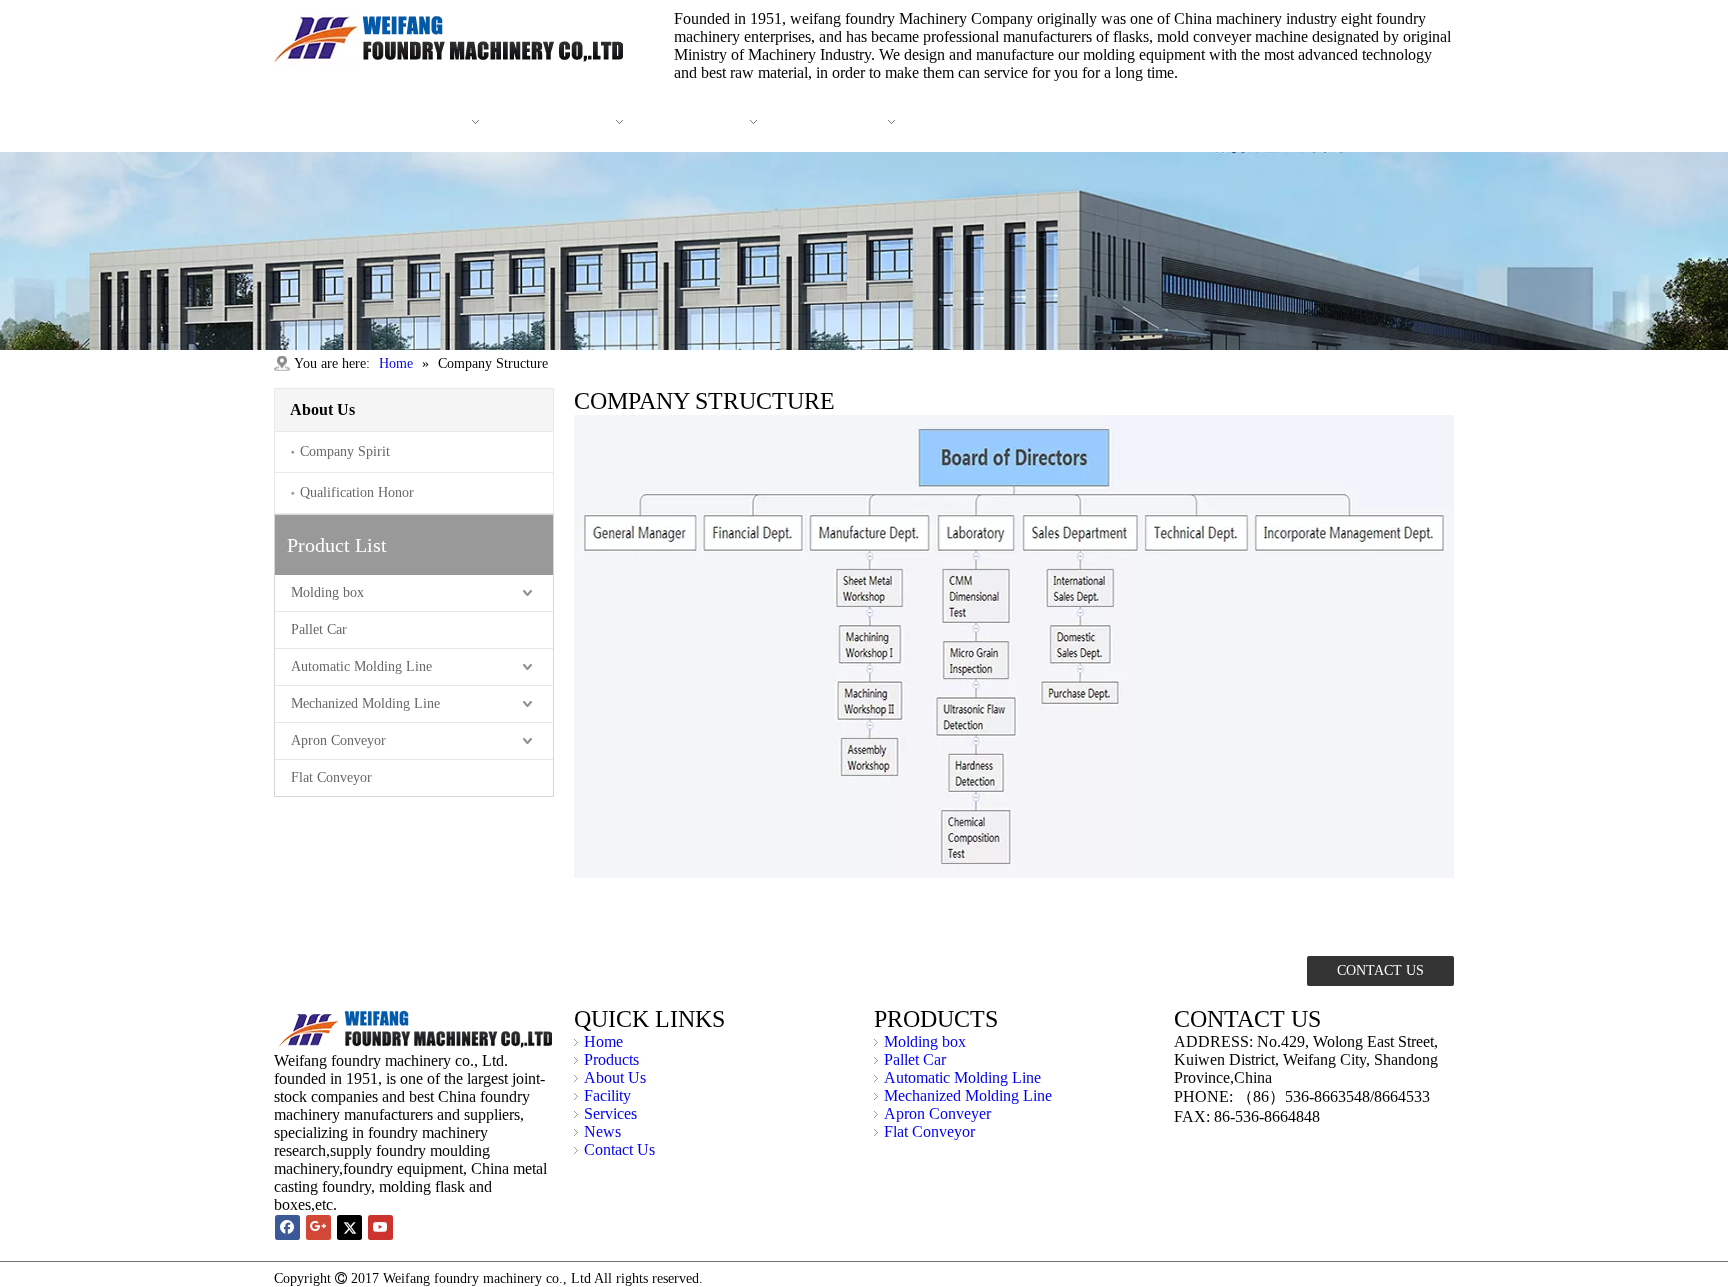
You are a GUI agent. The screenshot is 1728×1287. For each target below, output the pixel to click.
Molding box (327, 592)
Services (610, 1113)
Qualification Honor (357, 492)
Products (611, 1059)
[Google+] (318, 1227)
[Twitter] (349, 1227)
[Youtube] (380, 1227)
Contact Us (619, 1149)
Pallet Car (319, 629)
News (602, 1131)
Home (603, 1041)
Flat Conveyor (331, 777)
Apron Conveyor (338, 740)
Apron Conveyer (937, 1113)
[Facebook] (287, 1227)
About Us (615, 1077)
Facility (607, 1095)
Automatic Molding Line (361, 666)
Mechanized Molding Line (365, 703)
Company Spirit (345, 451)
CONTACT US (1380, 970)
